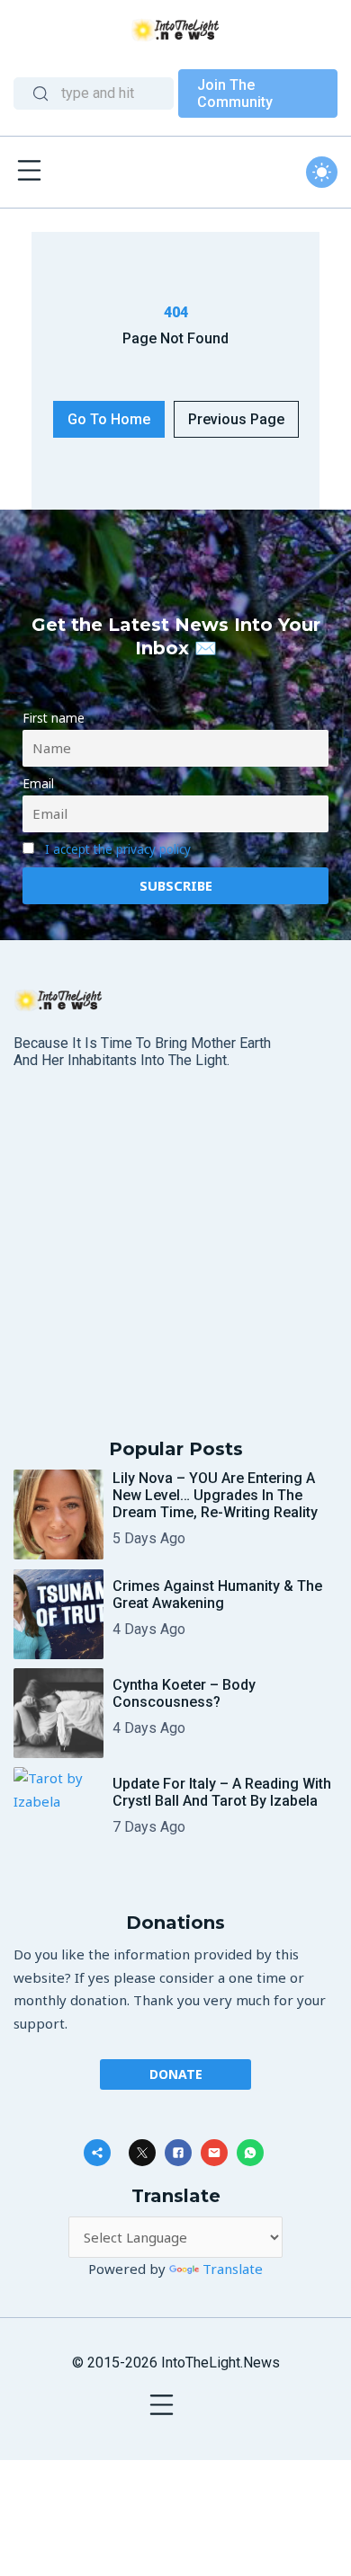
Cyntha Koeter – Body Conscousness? (184, 1693)
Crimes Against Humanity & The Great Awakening (217, 1594)
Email (38, 784)
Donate (176, 2074)
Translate (233, 2269)
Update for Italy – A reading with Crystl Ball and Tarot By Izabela (222, 1792)
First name (54, 718)
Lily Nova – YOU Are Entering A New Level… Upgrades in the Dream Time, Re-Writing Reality (215, 1495)
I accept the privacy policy (118, 849)
